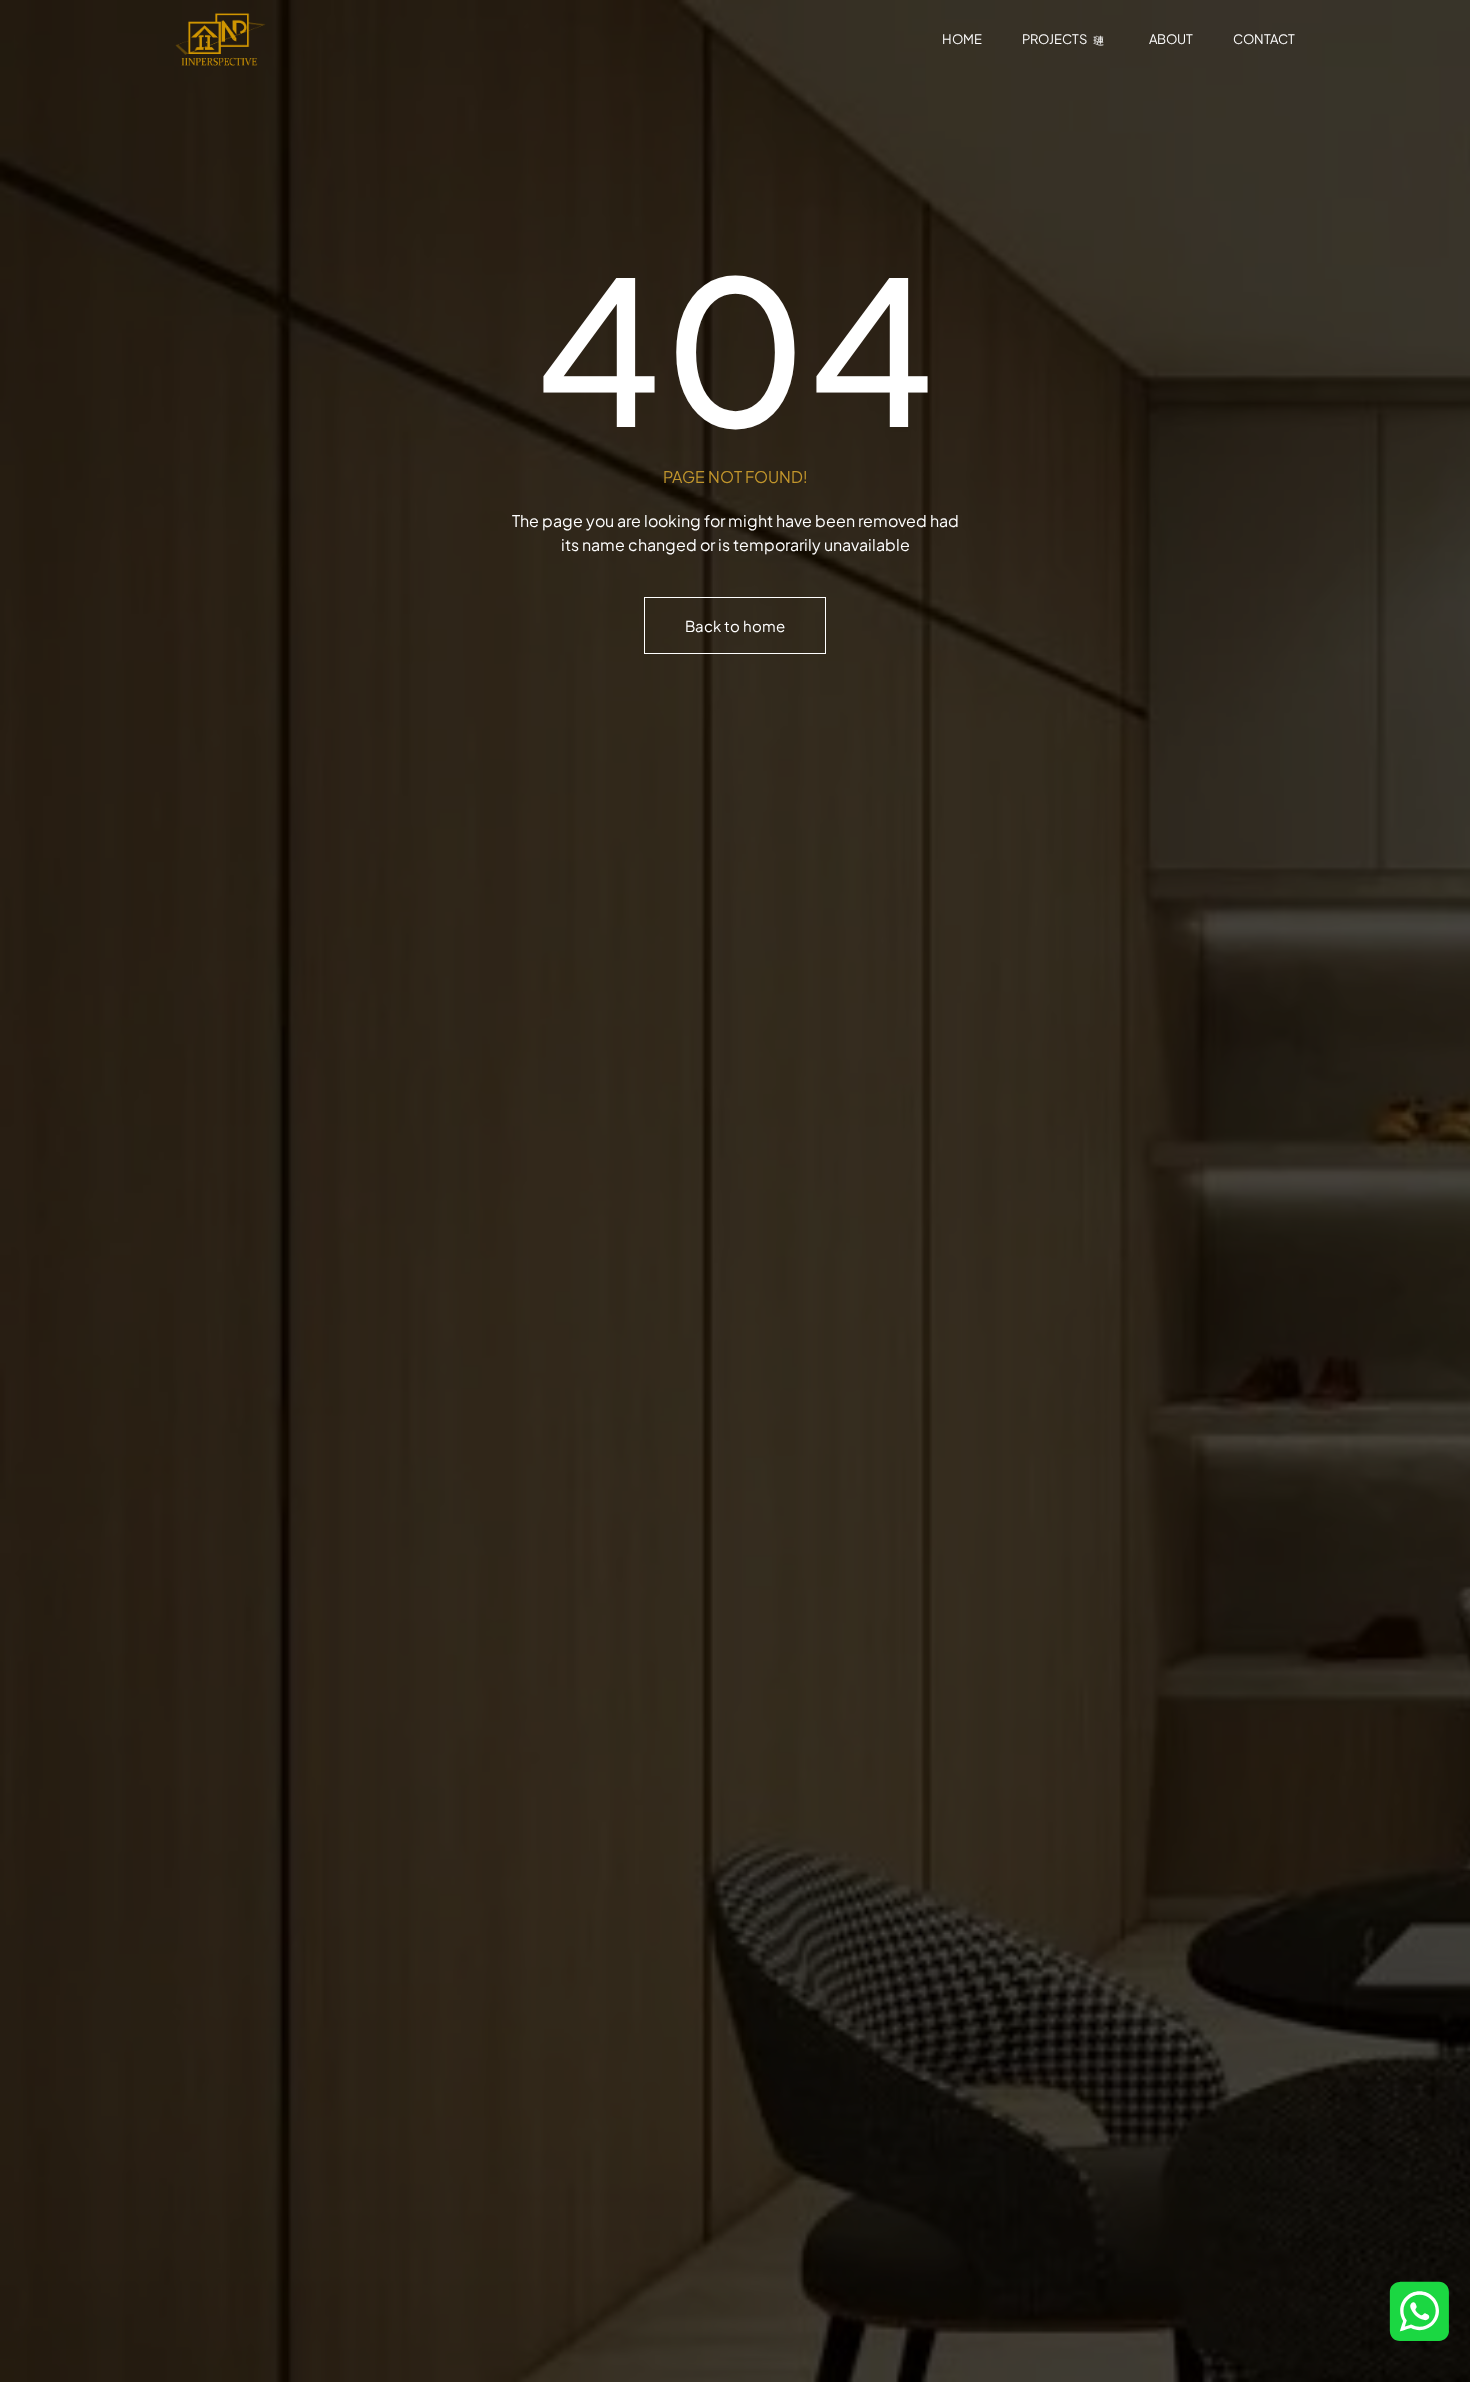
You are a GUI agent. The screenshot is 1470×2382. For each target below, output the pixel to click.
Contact (1264, 39)
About (1171, 39)
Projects (1054, 39)
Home (962, 39)
